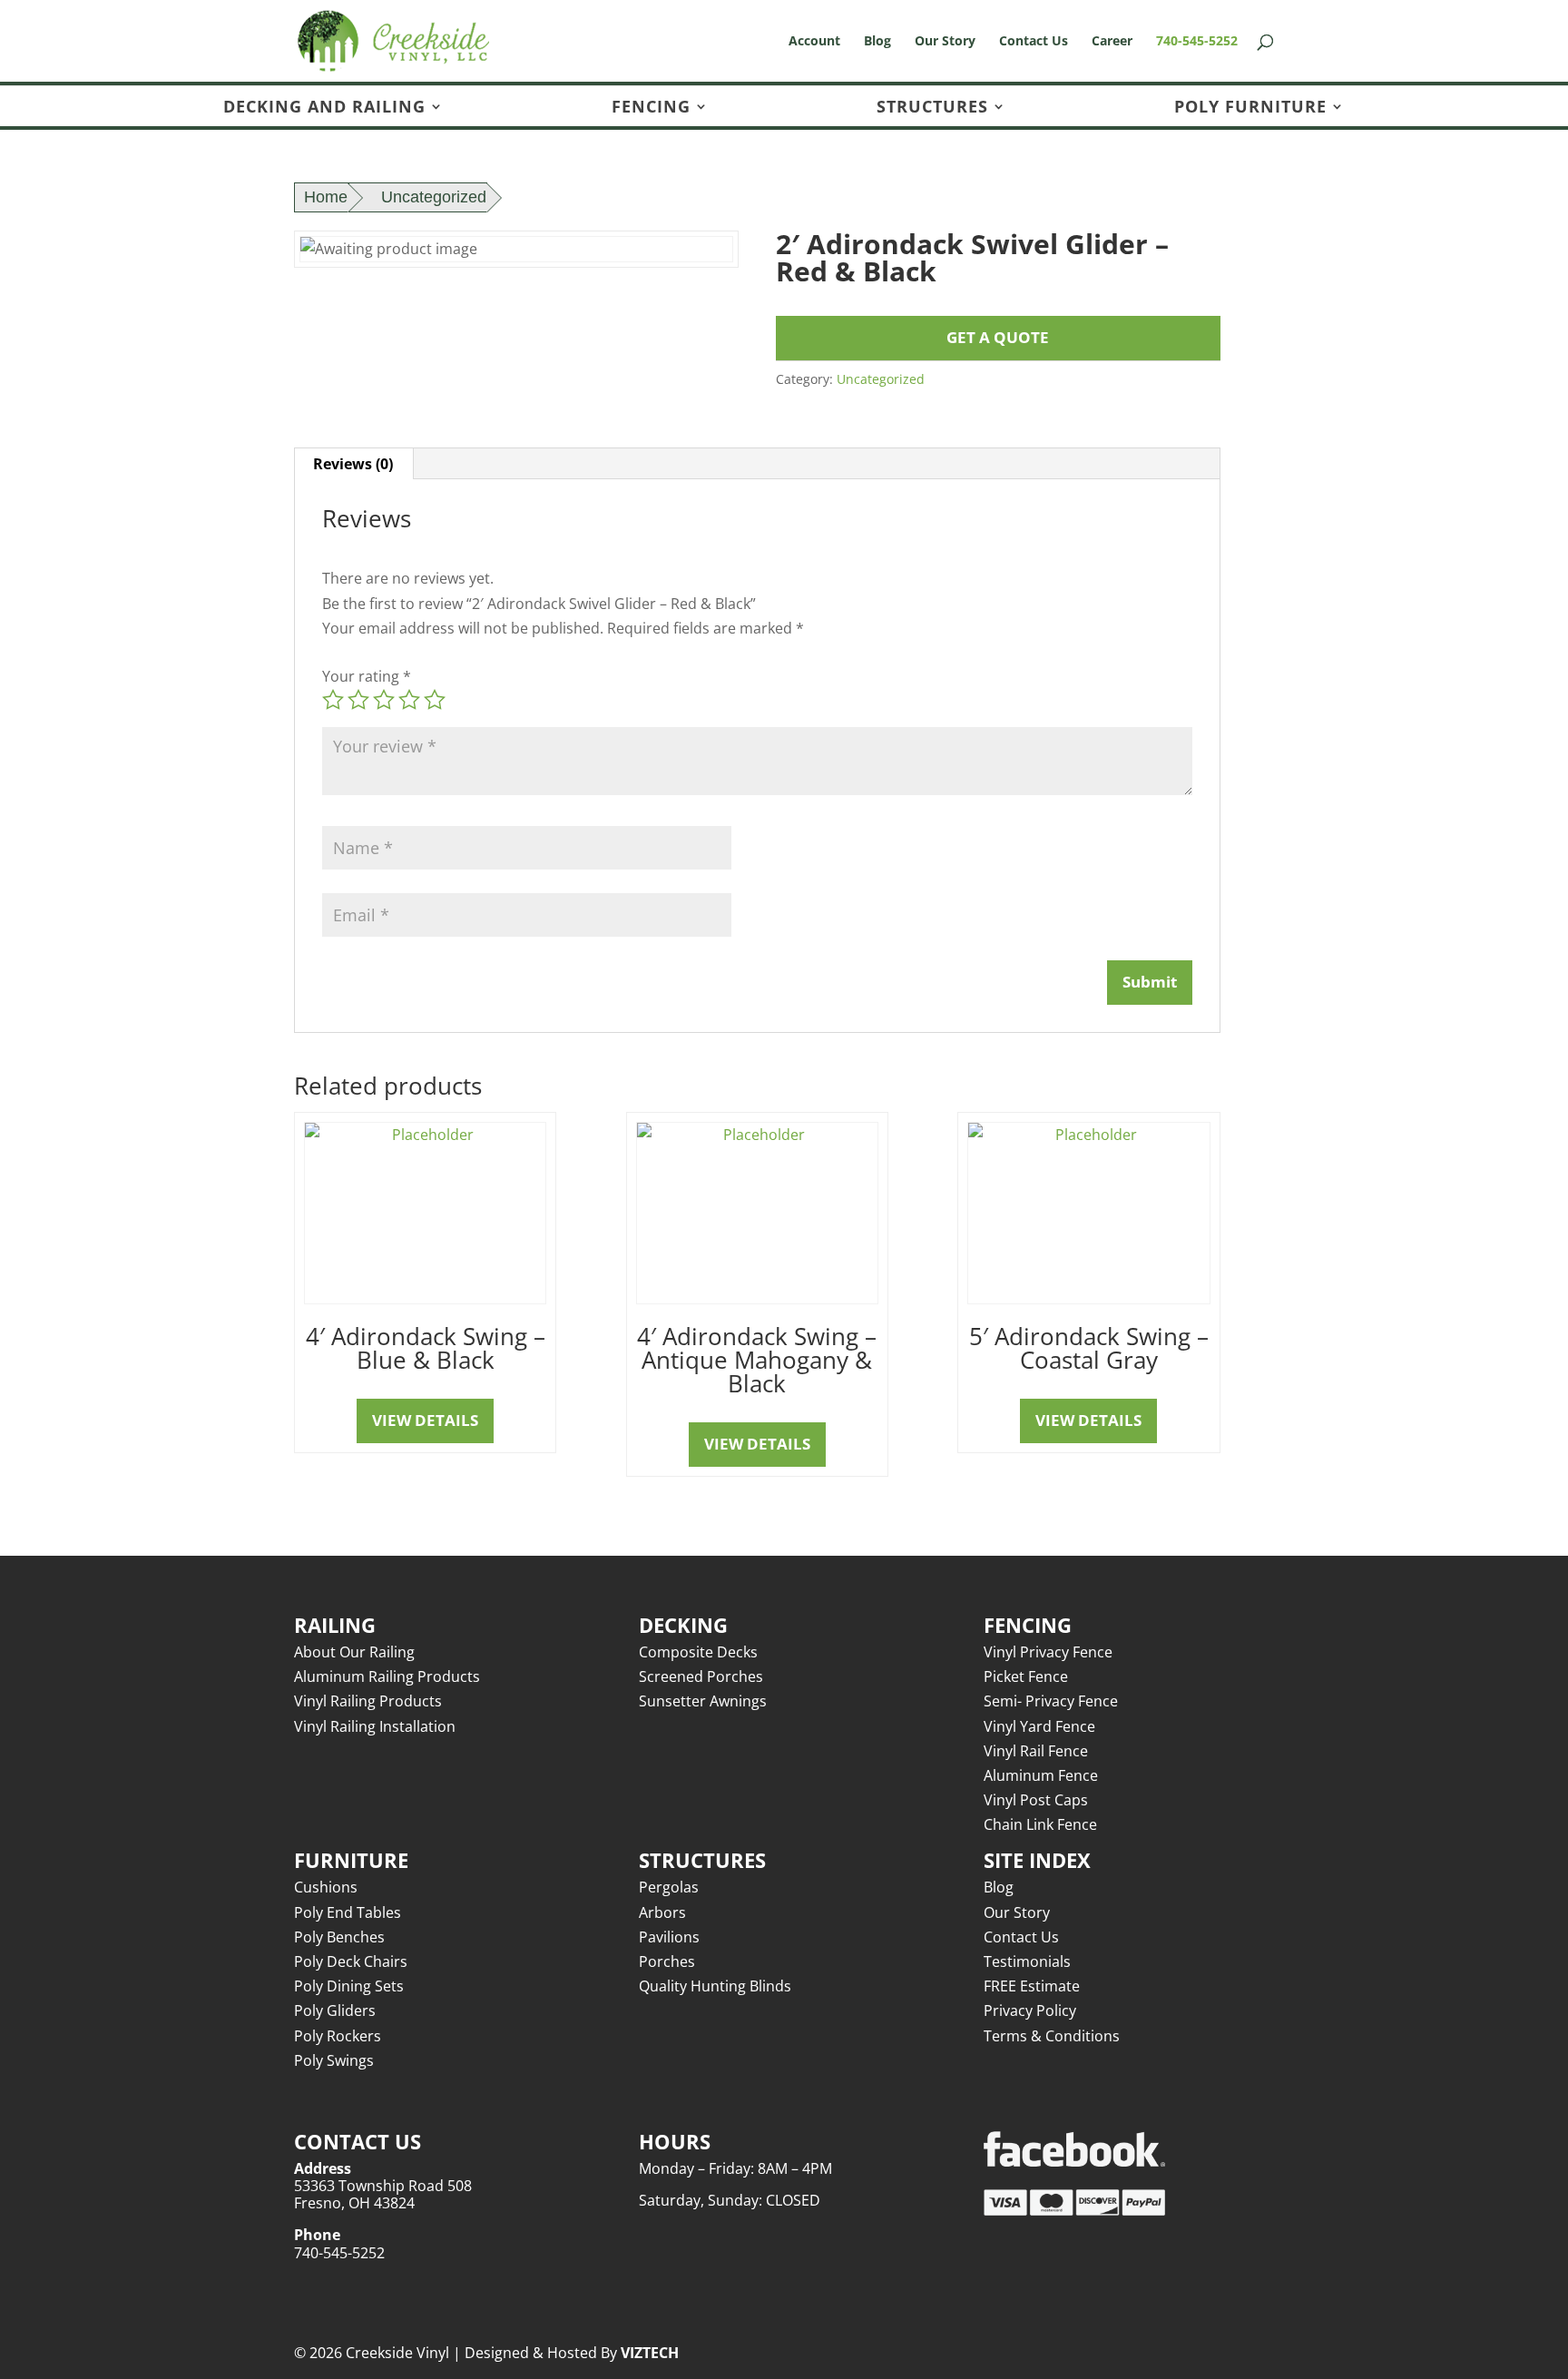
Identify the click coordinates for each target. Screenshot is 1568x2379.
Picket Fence (1026, 1676)
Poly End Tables (348, 1912)
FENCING (651, 108)
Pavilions (669, 1937)
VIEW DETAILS (425, 1420)
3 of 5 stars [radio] (384, 700)
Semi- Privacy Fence (1051, 1701)
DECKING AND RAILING (324, 108)
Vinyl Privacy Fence (1048, 1652)
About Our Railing (354, 1652)
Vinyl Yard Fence (1039, 1726)
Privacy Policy (1030, 2010)
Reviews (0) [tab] (353, 464)
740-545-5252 (1197, 42)
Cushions (326, 1887)
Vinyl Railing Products (368, 1701)
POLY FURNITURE (1250, 108)
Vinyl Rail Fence (1036, 1751)
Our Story (945, 42)
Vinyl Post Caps (1036, 1800)
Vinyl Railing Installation (375, 1726)
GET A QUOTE (998, 337)
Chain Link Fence (1040, 1824)
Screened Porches (701, 1676)
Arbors (662, 1912)
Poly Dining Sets (349, 1986)
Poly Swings (334, 2060)
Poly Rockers (338, 2036)
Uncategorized (434, 197)
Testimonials (1027, 1961)
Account (814, 42)
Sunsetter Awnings (703, 1701)
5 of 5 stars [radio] (435, 700)
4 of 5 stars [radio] (409, 700)
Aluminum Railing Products (387, 1676)
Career (1112, 42)
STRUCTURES (932, 108)
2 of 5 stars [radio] (358, 700)
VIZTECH (650, 2353)
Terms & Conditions (1052, 2036)
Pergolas (669, 1887)
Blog (877, 42)
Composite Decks (698, 1652)
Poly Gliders (335, 2010)
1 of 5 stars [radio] (333, 700)
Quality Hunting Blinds (715, 1986)
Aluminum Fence (1041, 1775)
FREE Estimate (1032, 1986)
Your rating (367, 676)
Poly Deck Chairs (351, 1961)
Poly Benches (339, 1937)
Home (326, 197)
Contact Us (1034, 42)
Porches (667, 1961)
